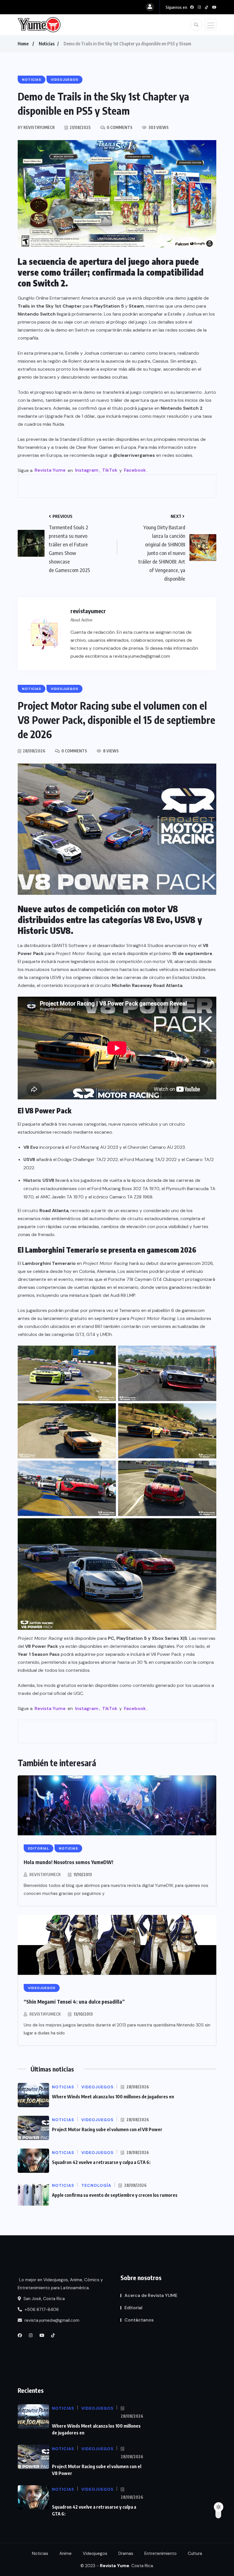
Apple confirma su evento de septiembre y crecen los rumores (115, 2195)
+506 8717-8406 (41, 2309)
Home (23, 44)
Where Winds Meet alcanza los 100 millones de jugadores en (113, 2097)
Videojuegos (95, 2553)
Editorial (133, 2308)
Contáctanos (139, 2320)
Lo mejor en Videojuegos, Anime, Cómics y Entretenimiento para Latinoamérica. (60, 2284)
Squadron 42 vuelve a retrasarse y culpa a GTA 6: (101, 2162)
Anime (65, 2553)
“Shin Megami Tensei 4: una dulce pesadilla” (74, 2001)
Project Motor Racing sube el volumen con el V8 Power (107, 2129)
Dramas (126, 2553)
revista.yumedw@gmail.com (51, 2320)
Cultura (195, 2553)
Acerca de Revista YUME (151, 2295)
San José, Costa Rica (44, 2299)
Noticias (47, 44)
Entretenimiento (161, 2553)
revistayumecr (45, 1875)
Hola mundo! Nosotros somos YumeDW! (68, 1862)
